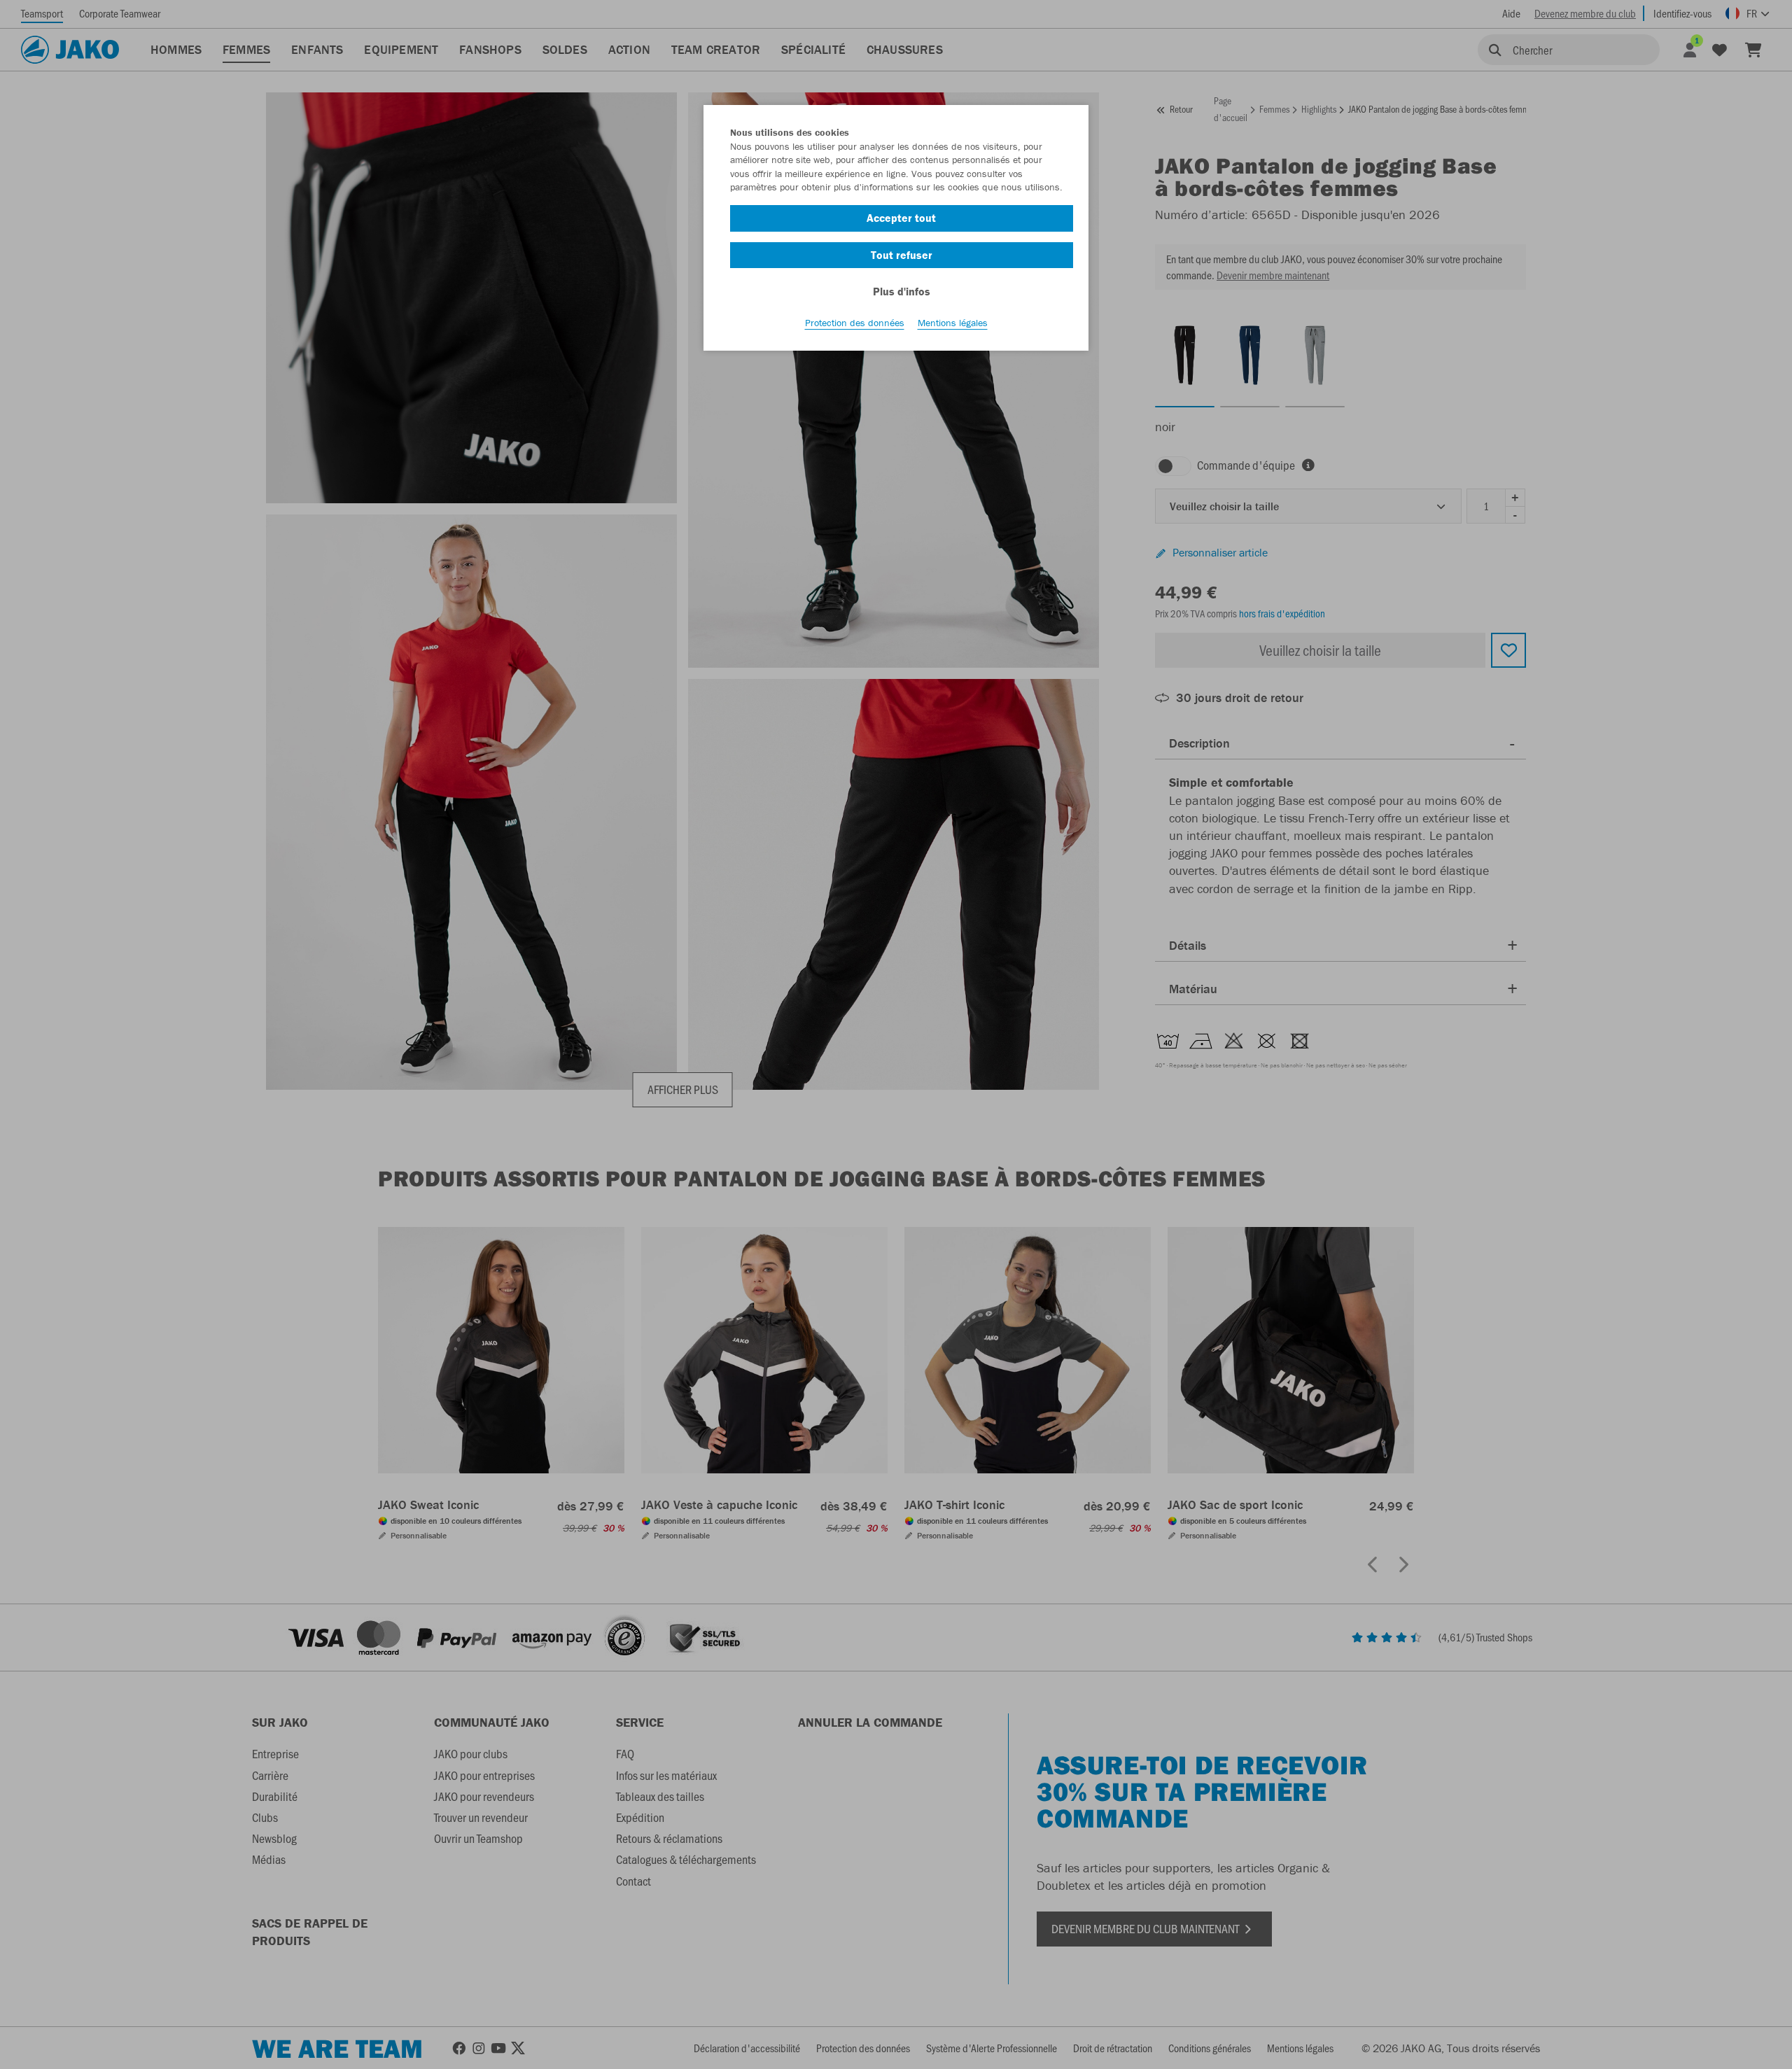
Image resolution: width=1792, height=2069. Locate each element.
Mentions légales (953, 323)
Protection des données (855, 323)
